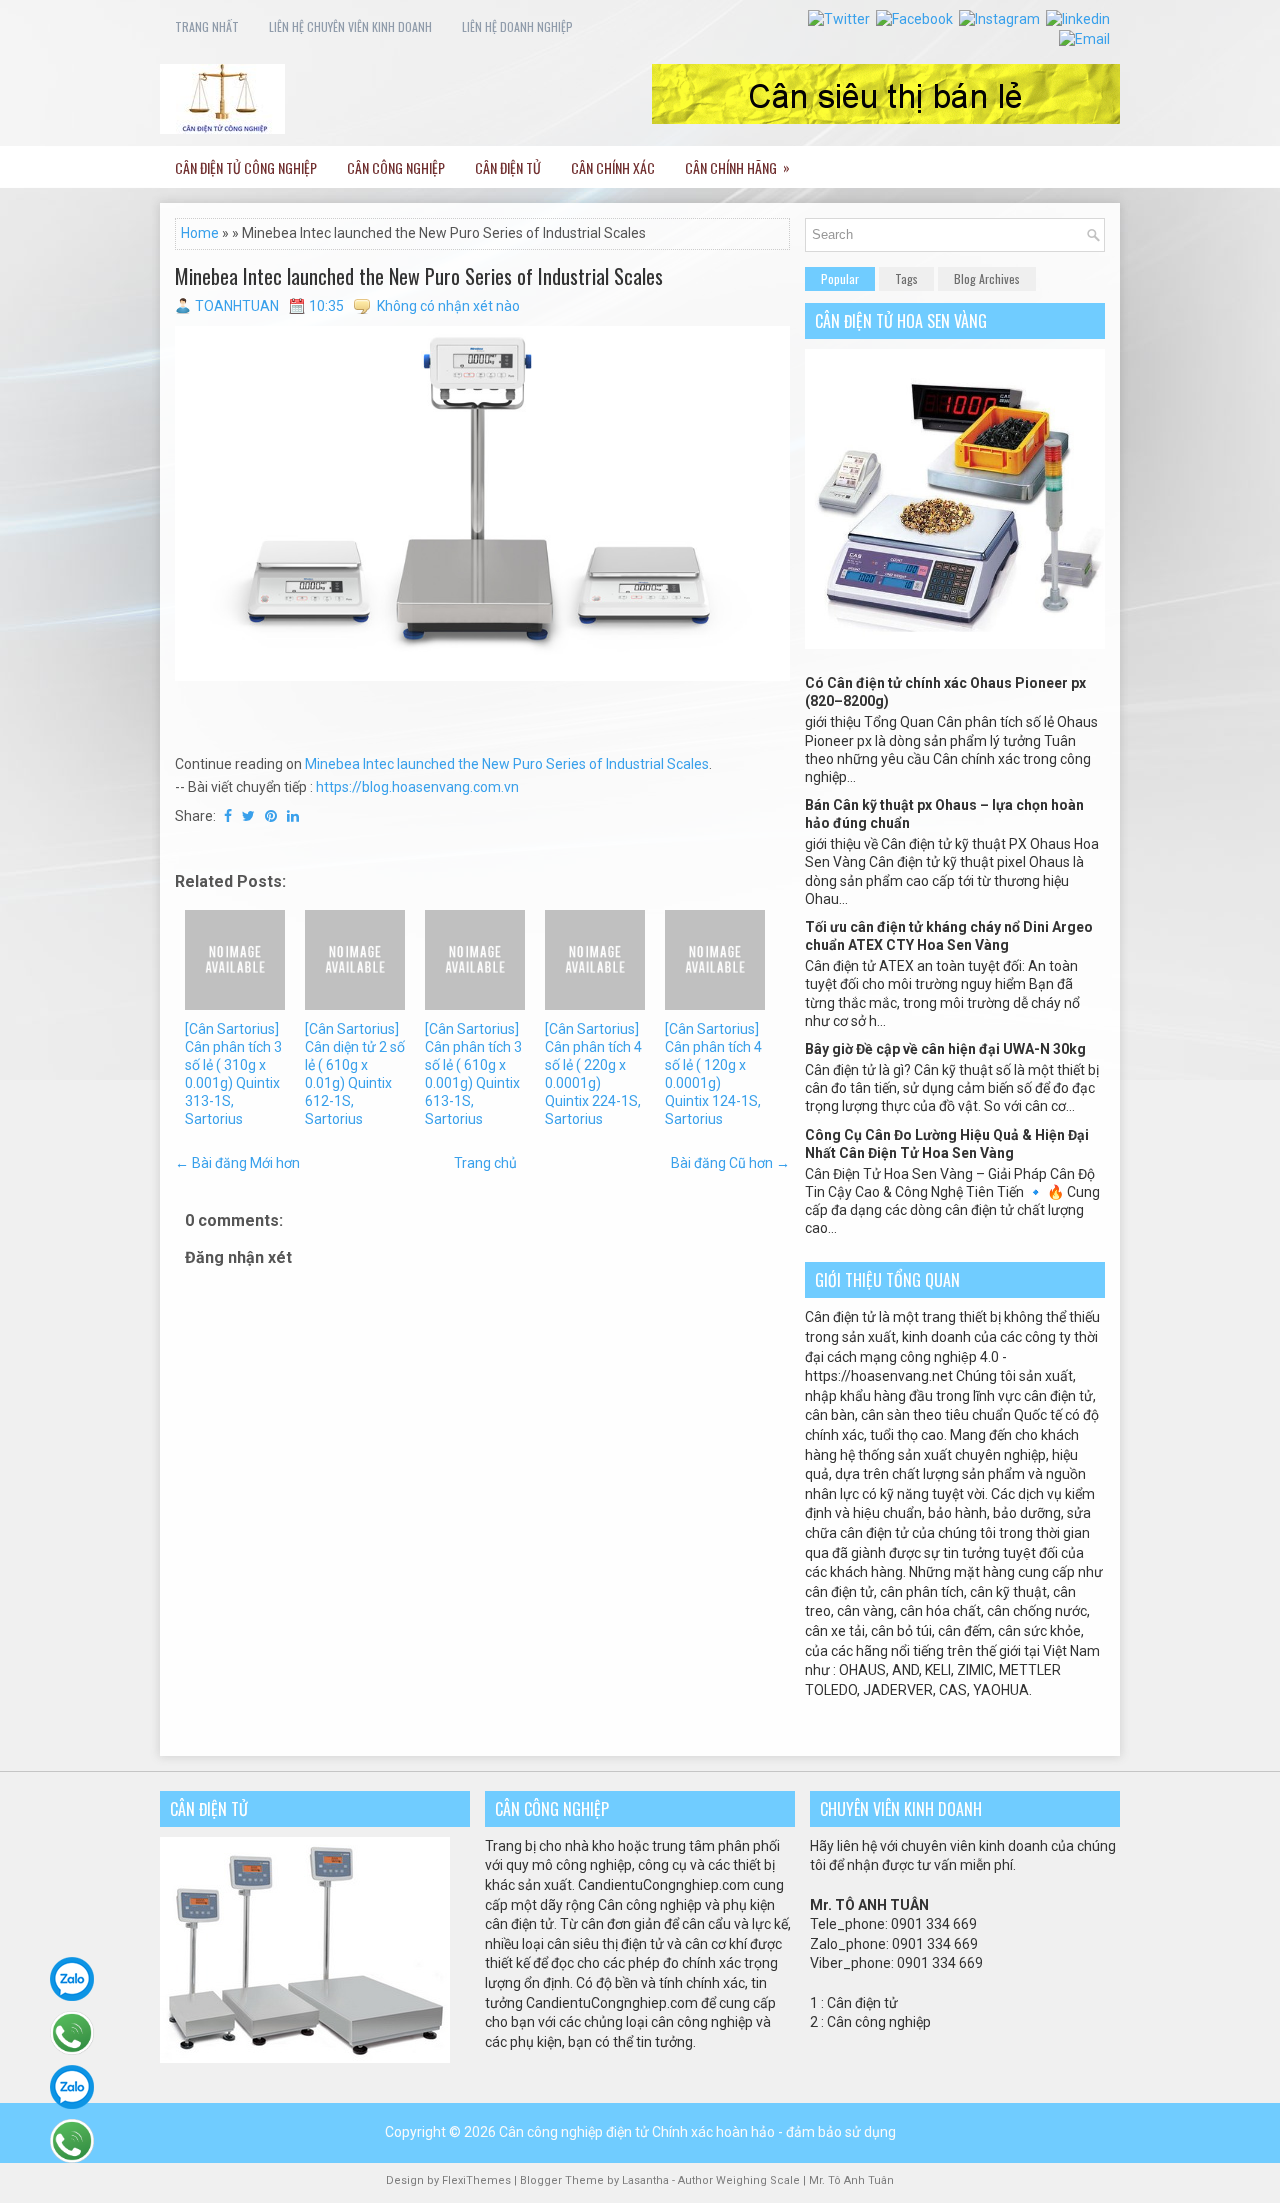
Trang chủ (485, 1163)
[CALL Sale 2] (72, 2141)
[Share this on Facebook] (228, 816)
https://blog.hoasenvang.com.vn (417, 787)
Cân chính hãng (737, 167)
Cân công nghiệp (396, 167)
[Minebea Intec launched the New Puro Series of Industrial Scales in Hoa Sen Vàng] (482, 503)
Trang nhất (207, 26)
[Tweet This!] (248, 816)
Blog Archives (987, 278)
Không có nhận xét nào (448, 306)
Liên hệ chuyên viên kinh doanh (350, 26)
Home (200, 233)
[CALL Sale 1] (72, 2033)
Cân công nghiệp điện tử (574, 2132)
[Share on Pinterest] (271, 816)
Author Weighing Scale (740, 2180)
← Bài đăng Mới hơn (237, 1163)
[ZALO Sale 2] (72, 2087)
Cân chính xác (613, 167)
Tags (906, 278)
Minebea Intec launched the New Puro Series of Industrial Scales (419, 276)
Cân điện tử (508, 167)
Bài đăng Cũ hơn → (730, 1163)
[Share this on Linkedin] (293, 816)
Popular (840, 278)
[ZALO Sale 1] (72, 1979)
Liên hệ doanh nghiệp (517, 26)
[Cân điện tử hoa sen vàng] (955, 644)
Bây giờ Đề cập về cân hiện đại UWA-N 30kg (945, 1049)
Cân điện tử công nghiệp (246, 167)
